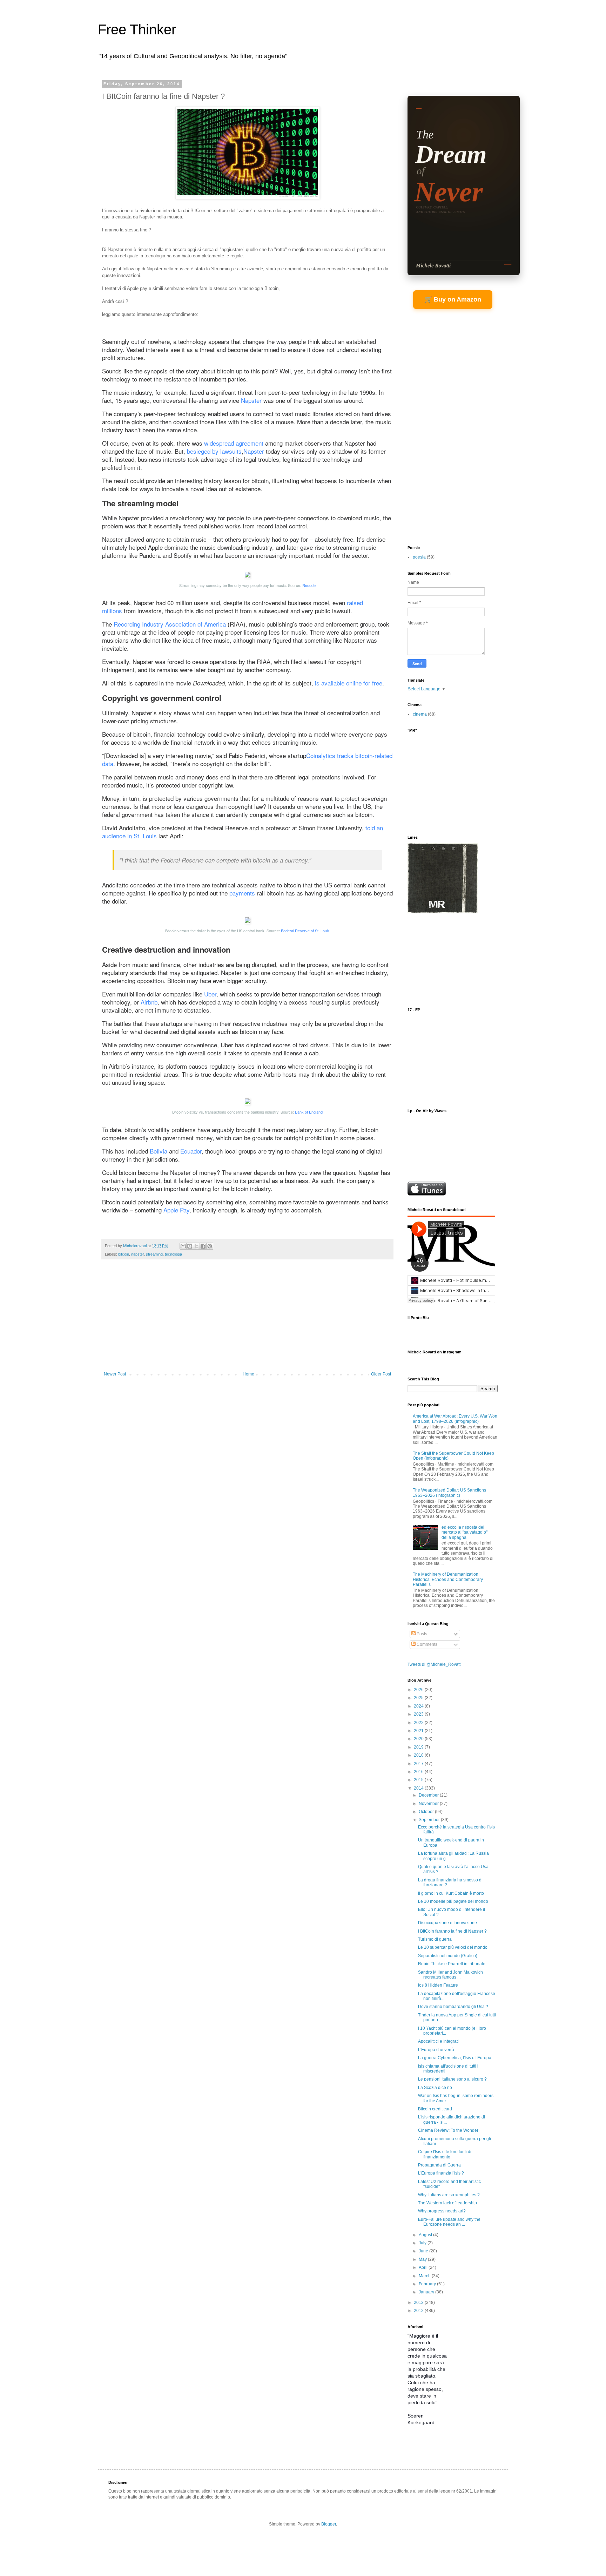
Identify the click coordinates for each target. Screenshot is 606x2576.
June (424, 2251)
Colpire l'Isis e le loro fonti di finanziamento (445, 2154)
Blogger (329, 2524)
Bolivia (159, 1151)
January (427, 2292)
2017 (419, 1764)
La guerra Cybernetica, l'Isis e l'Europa (455, 2058)
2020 (419, 1739)
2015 (419, 1780)
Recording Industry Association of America (170, 624)
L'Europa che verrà (436, 2050)
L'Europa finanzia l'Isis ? (441, 2173)
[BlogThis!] (190, 1246)
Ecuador (191, 1151)
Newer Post (115, 1374)
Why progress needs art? (442, 2211)
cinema (420, 714)
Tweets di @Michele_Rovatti (435, 1664)
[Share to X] (196, 1246)
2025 (419, 1698)
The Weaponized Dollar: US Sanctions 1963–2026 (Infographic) (449, 1493)
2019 (419, 1747)
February (428, 2284)
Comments (426, 1644)
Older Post (381, 1374)
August (426, 2235)
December (429, 1795)
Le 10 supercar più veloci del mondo (453, 1947)
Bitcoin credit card (435, 2109)
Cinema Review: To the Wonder (448, 2130)
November (429, 1804)
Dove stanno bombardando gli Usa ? (453, 2007)
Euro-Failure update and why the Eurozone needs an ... (449, 2222)
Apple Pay (176, 1210)
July (423, 2243)
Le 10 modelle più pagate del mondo (453, 1901)
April (424, 2267)
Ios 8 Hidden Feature (438, 1985)
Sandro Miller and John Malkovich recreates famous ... (450, 1975)
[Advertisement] (248, 1319)
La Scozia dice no (435, 2088)
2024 (419, 1706)
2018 (419, 1755)
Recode (309, 585)
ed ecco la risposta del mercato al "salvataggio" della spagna (464, 1532)
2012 (419, 2311)
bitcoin (124, 1254)
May (423, 2259)
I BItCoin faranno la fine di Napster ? (452, 1931)
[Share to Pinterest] (210, 1246)
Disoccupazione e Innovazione (447, 1923)
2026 (419, 1690)
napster (137, 1254)
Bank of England (309, 1112)
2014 (419, 1788)
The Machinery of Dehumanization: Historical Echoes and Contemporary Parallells (448, 1579)
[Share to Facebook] (203, 1246)
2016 (419, 1772)
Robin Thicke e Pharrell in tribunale (452, 1964)
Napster (251, 400)
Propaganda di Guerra (439, 2165)
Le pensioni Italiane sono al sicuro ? (452, 2079)
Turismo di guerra (435, 1939)
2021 (419, 1731)
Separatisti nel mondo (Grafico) (448, 1956)
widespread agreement (234, 443)
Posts (421, 1634)
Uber (210, 994)
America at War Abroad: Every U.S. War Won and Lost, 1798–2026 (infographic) (455, 1419)
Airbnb (149, 1002)
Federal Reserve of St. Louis (305, 931)
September (430, 1820)
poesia (419, 557)
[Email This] (183, 1246)
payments (242, 893)
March (425, 2276)
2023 (419, 1714)
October (427, 1812)
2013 (419, 2303)
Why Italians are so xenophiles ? (449, 2195)
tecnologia (173, 1254)
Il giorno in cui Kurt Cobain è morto (451, 1893)
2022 (419, 1723)
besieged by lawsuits (214, 451)
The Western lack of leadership (447, 2203)
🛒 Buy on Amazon (453, 299)
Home (248, 1374)
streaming (154, 1254)
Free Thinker (137, 29)
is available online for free (349, 683)
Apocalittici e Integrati (438, 2041)
